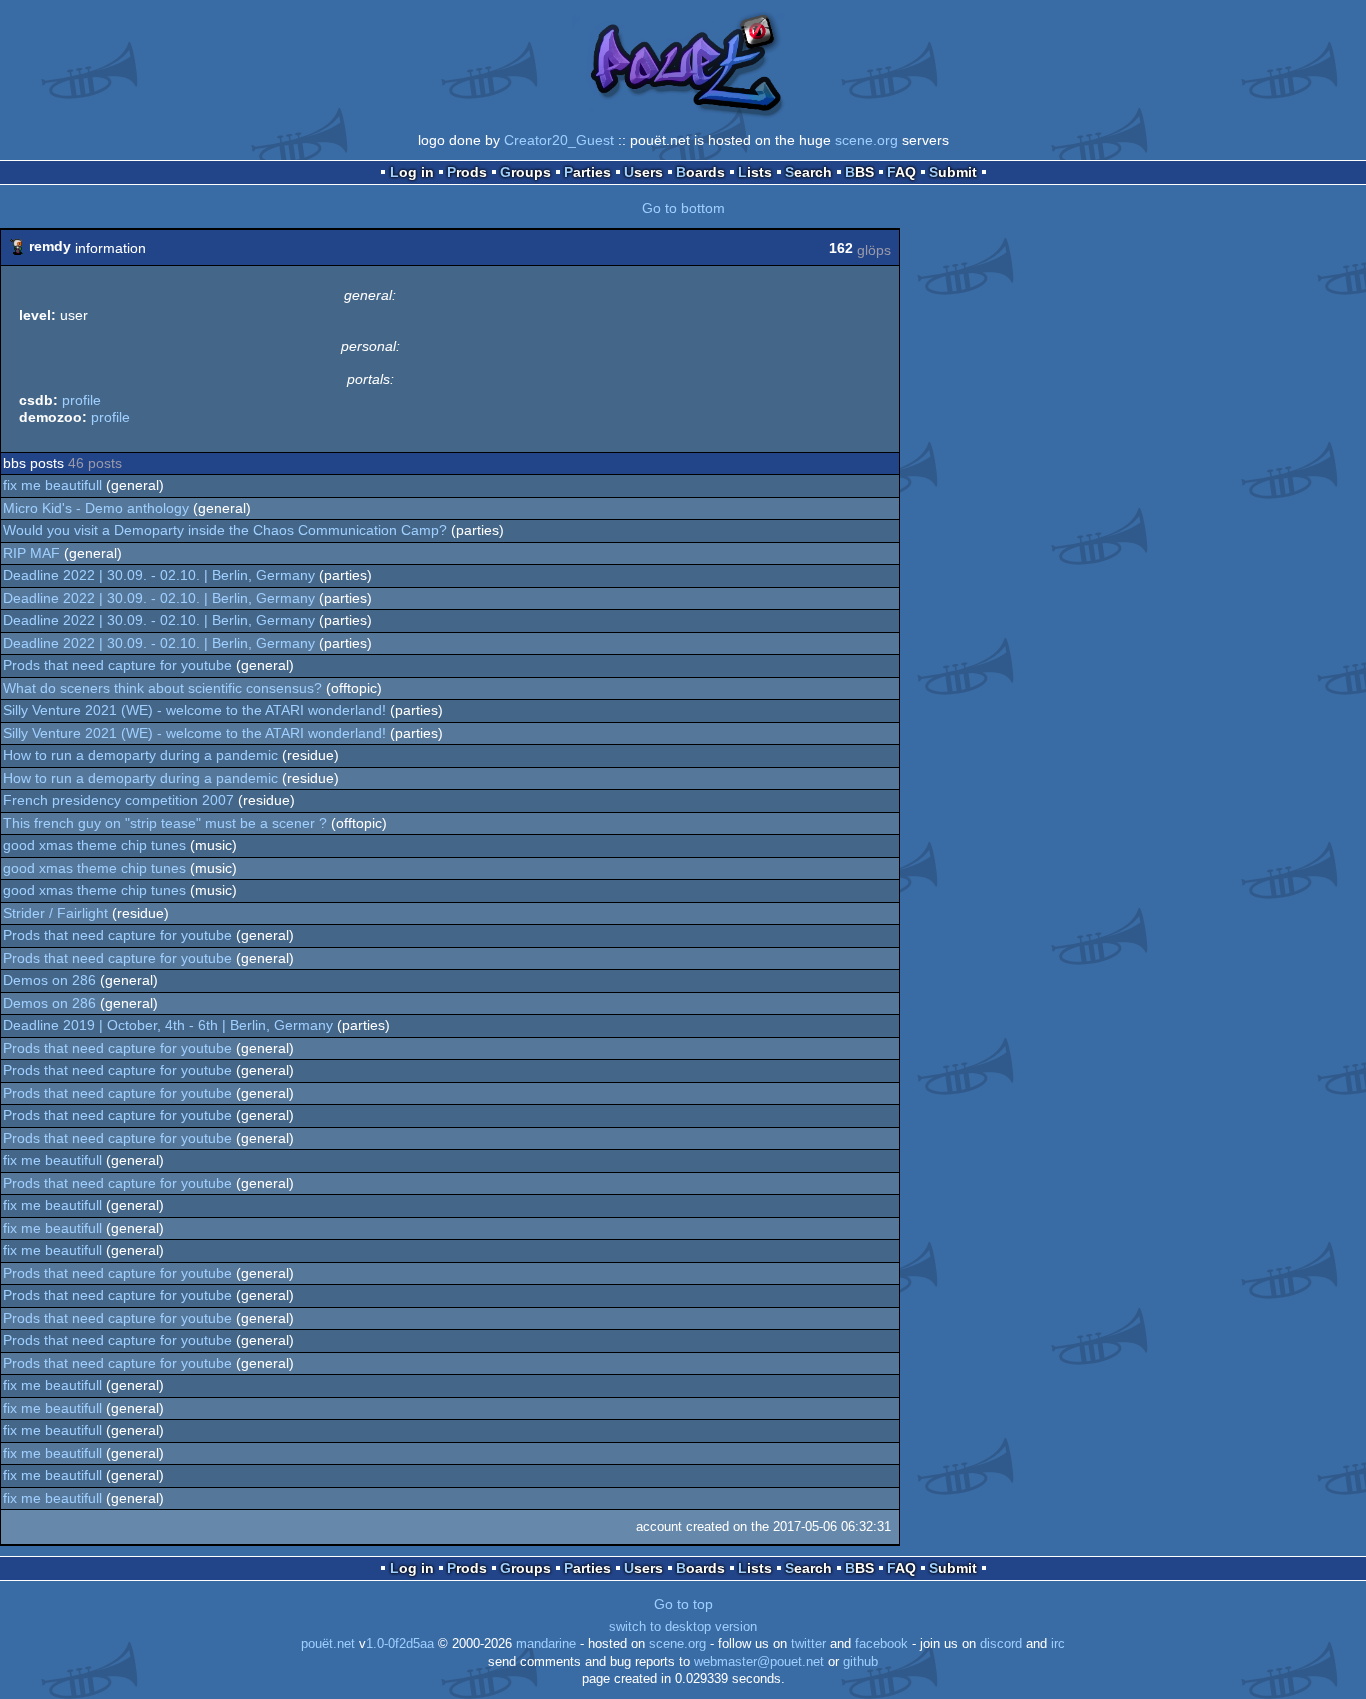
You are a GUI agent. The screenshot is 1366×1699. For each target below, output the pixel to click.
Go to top (683, 1604)
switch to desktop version (683, 1627)
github (860, 1662)
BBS (859, 172)
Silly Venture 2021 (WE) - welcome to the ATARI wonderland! (194, 710)
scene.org (866, 140)
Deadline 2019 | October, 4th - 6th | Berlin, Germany (168, 1025)
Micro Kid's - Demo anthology (96, 508)
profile (81, 400)
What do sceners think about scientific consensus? (162, 688)
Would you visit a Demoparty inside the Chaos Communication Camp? (225, 530)
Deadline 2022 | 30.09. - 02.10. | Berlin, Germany (159, 575)
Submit (953, 172)
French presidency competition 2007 (118, 800)
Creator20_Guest (559, 140)
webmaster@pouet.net (759, 1662)
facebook (881, 1644)
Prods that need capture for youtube (117, 665)
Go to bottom (683, 208)
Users (643, 172)
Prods (467, 172)
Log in (412, 172)
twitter (808, 1644)
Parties (587, 172)
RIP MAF (31, 553)
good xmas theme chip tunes (94, 845)
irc (1058, 1644)
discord (1001, 1644)
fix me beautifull (52, 485)
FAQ (901, 172)
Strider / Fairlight (55, 913)
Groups (525, 172)
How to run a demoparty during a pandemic (140, 755)
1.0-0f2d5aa (400, 1644)
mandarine (546, 1644)
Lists (755, 172)
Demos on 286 (49, 980)
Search (808, 172)
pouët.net (328, 1644)
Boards (700, 172)
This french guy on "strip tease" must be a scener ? (165, 823)
